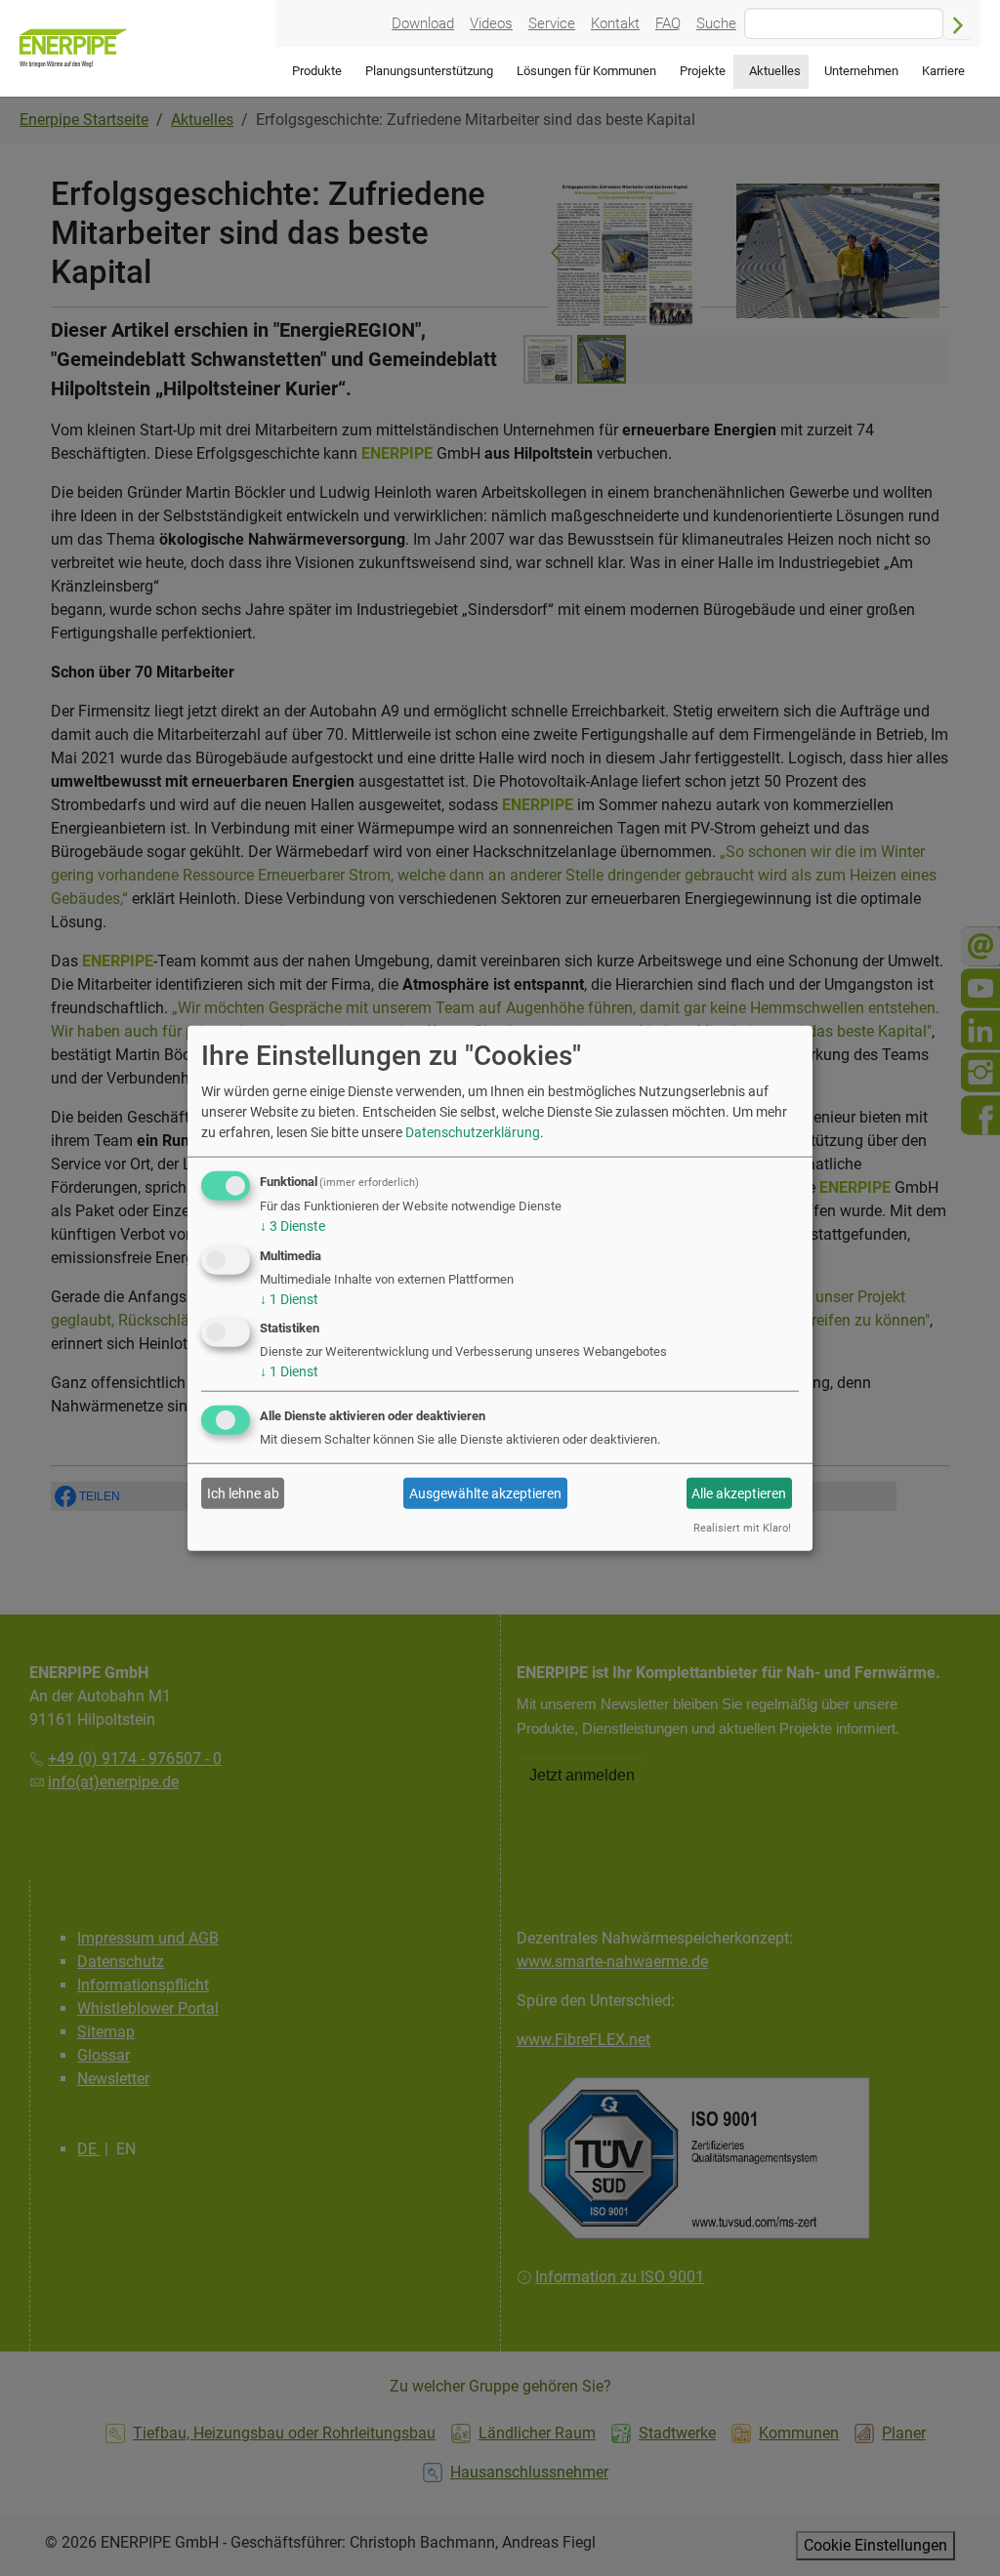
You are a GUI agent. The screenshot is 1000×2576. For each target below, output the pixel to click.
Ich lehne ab (243, 1493)
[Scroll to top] (957, 2533)
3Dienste (292, 1226)
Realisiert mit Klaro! (742, 1528)
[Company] (74, 48)
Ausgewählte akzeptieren (485, 1493)
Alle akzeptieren (739, 1493)
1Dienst (289, 1298)
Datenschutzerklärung (473, 1132)
